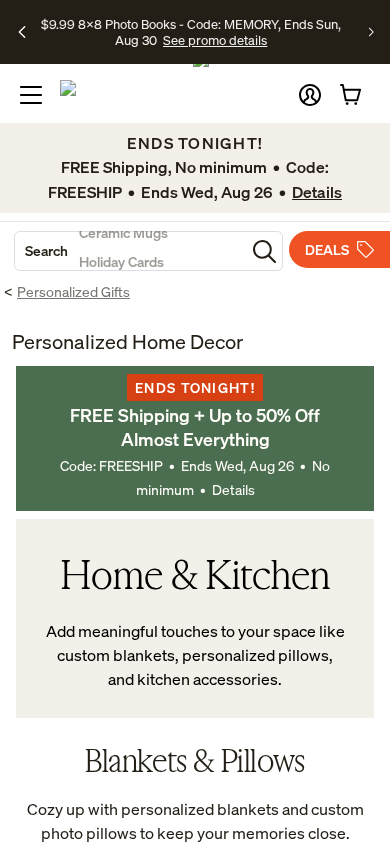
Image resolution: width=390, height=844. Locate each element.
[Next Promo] (371, 32)
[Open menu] (31, 95)
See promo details (215, 40)
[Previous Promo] (22, 32)
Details (233, 489)
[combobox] (130, 251)
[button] (310, 95)
